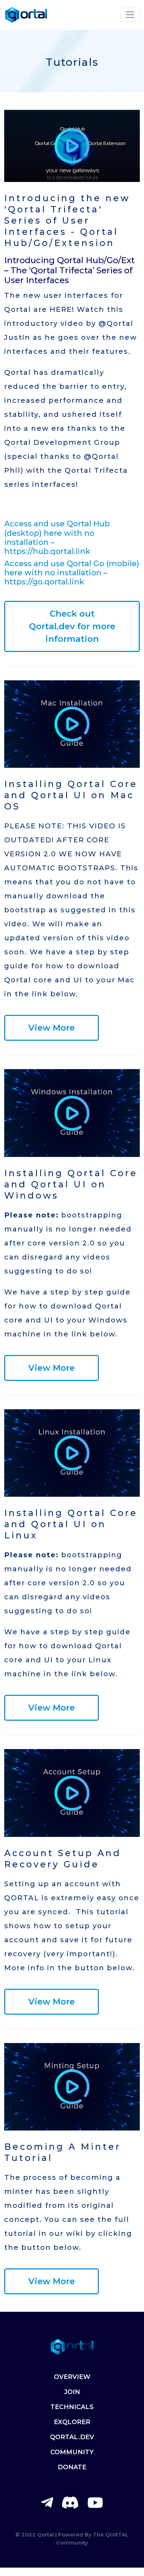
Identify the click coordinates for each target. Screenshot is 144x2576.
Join (72, 2392)
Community (72, 2452)
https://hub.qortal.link (48, 551)
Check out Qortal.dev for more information (72, 626)
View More (52, 1028)
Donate (72, 2467)
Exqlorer (72, 2422)
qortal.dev (72, 2437)
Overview (72, 2377)
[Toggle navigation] (130, 15)
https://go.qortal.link (44, 582)
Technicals (72, 2407)
